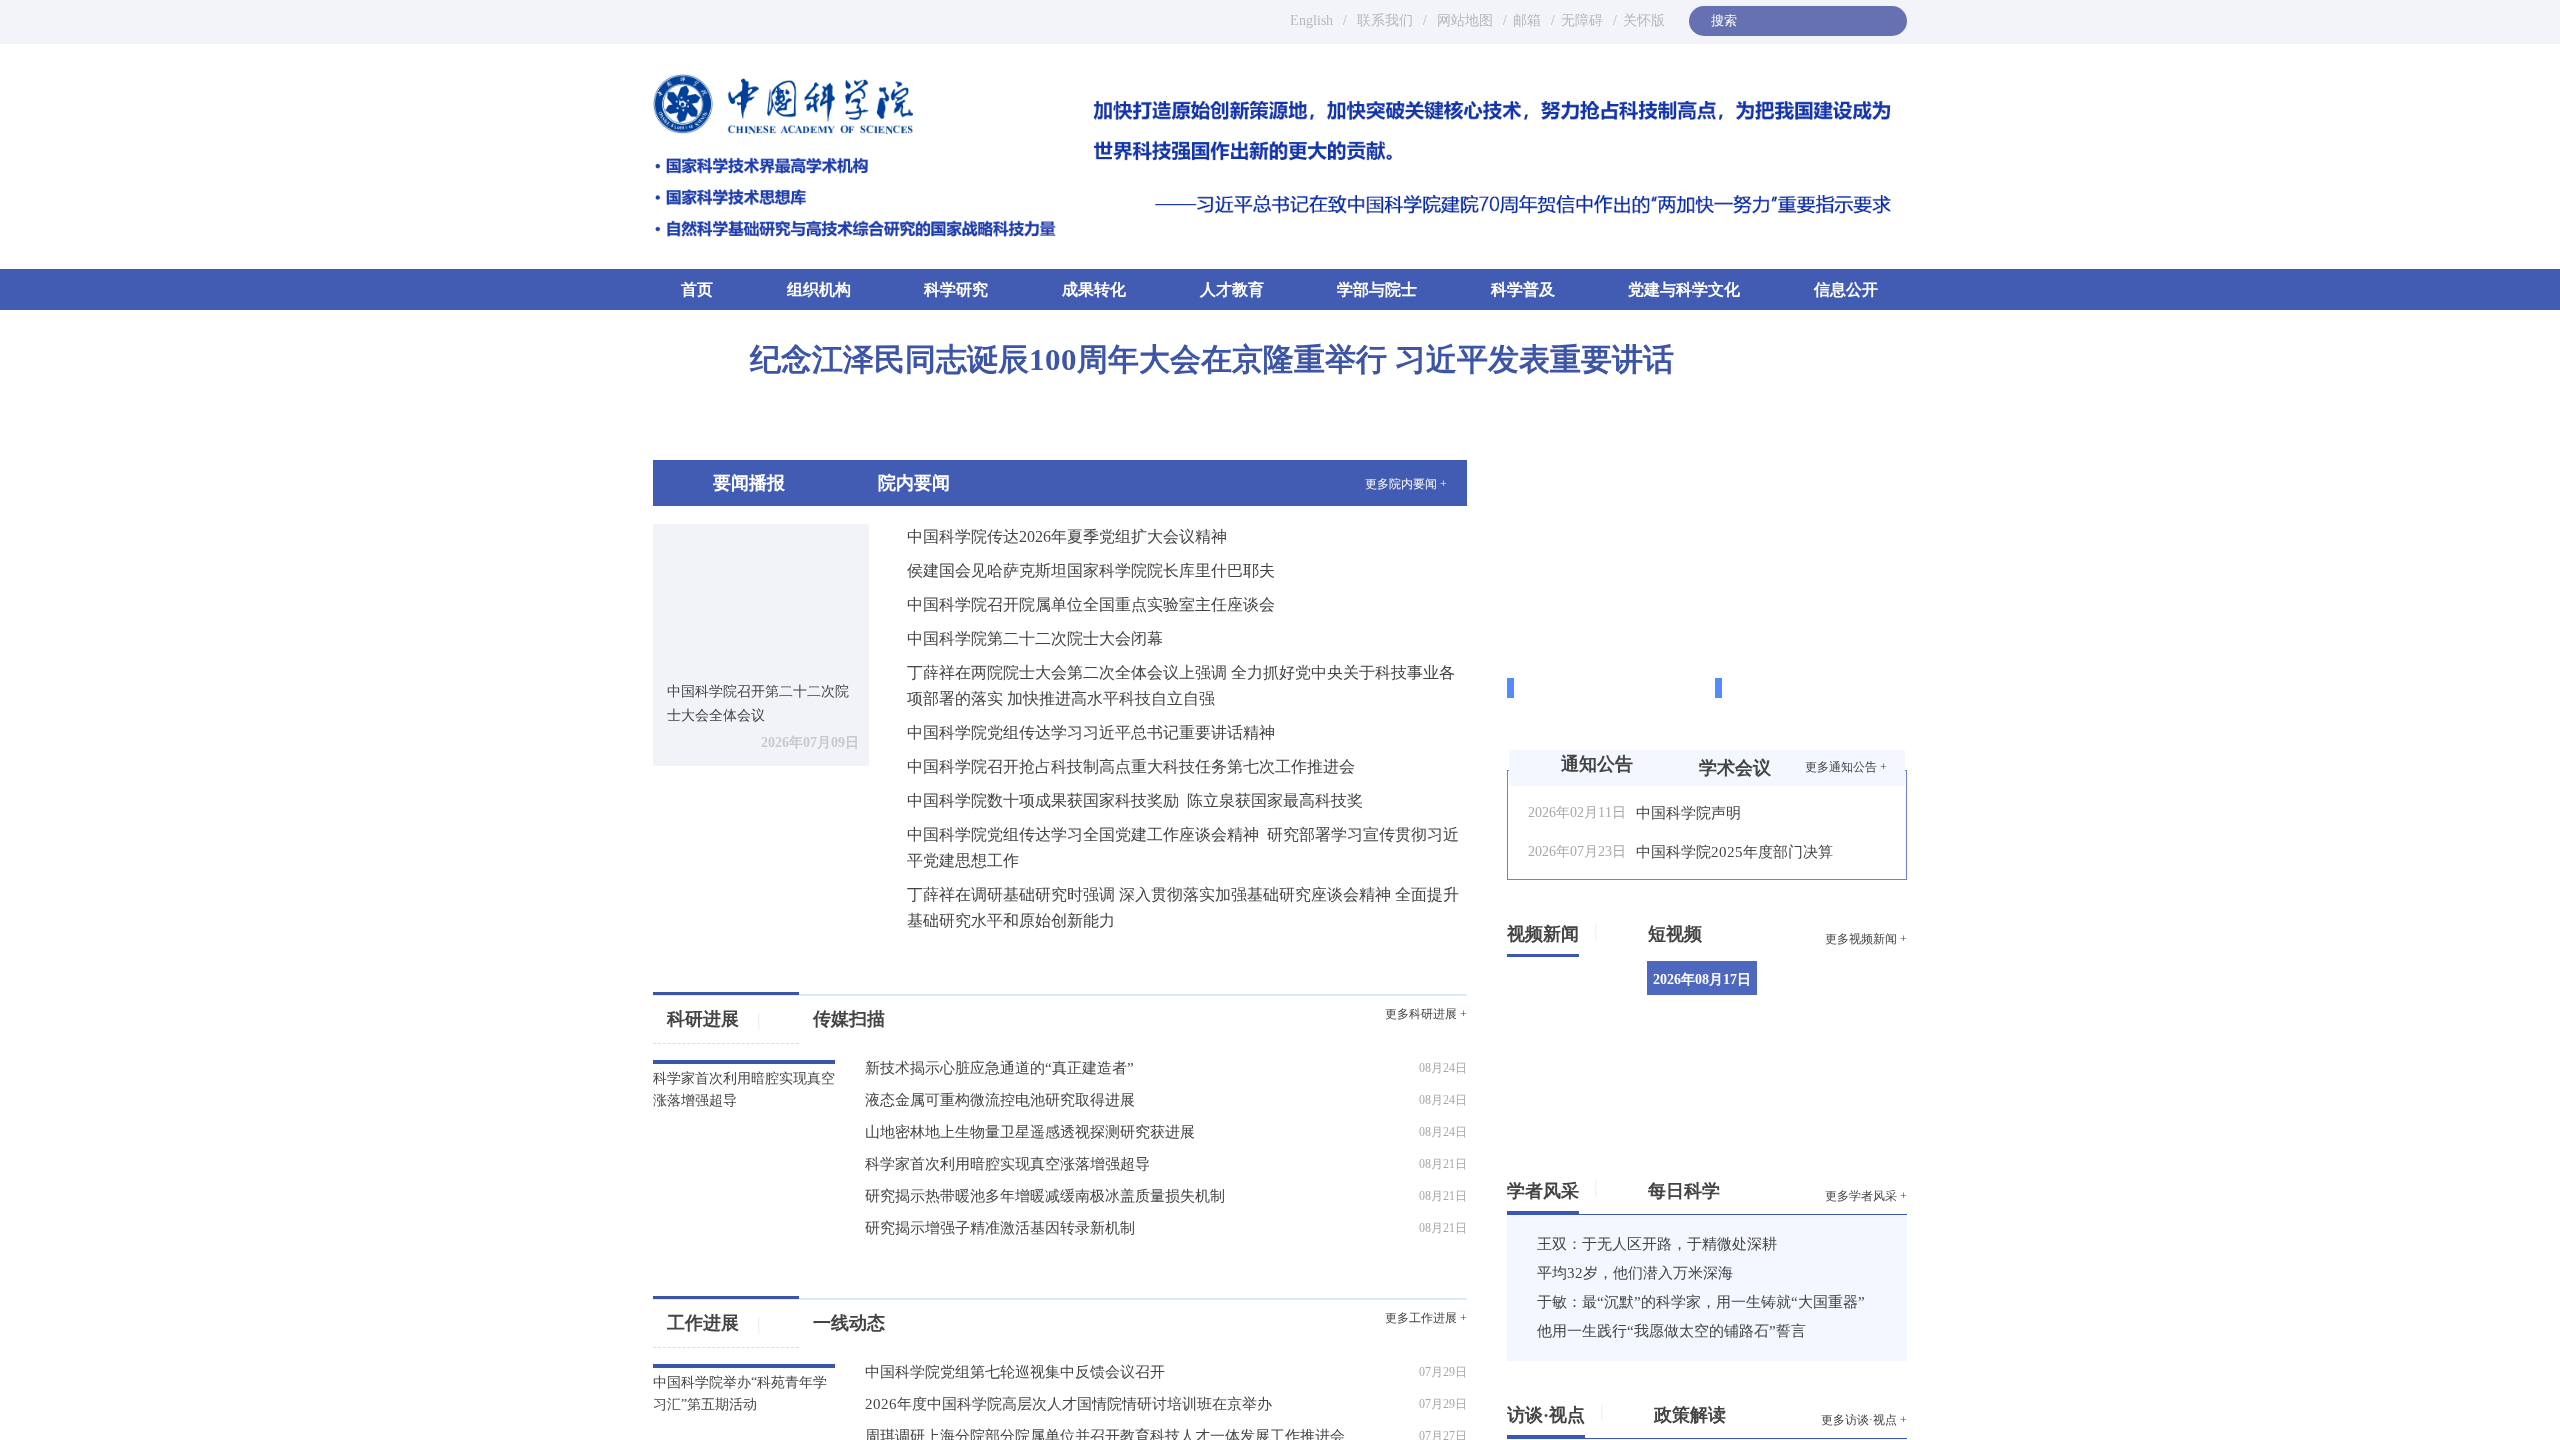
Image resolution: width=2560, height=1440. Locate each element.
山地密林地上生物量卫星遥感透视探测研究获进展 (1030, 1132)
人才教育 (1232, 289)
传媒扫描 (849, 1019)
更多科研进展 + (1426, 1014)
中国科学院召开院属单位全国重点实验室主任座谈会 (1091, 604)
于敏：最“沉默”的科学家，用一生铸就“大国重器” (1701, 1302)
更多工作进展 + (1426, 1318)
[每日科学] (1727, 1187)
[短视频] (1709, 930)
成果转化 (1094, 289)
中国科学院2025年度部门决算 (1734, 852)
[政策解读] (1733, 1411)
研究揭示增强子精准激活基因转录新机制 (1000, 1228)
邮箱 (1527, 20)
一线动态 (887, 1323)
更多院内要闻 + (1406, 484)
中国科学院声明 (1688, 813)
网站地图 (1463, 20)
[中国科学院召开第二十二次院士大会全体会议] (761, 595)
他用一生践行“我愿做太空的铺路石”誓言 (1671, 1331)
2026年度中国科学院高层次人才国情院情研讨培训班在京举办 (1068, 1404)
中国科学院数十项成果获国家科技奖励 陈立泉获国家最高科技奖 (1135, 800)
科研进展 (714, 1019)
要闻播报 (749, 483)
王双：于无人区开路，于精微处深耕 (1657, 1244)
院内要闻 (914, 483)
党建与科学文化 (1684, 289)
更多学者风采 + (1866, 1196)
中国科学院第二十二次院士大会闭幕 (1035, 638)
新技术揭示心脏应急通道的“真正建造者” (999, 1068)
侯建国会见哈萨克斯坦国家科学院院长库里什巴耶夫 (1091, 570)
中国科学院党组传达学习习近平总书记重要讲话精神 (1091, 732)
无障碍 (1582, 20)
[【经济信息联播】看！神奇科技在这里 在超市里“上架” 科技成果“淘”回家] (1848, 998)
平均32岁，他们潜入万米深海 (1635, 1273)
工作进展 (714, 1323)
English (1311, 20)
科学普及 (1523, 289)
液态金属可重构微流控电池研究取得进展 (1000, 1100)
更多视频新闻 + (1866, 939)
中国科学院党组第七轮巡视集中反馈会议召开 (1015, 1372)
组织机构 (819, 289)
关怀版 (1644, 20)
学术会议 (1735, 768)
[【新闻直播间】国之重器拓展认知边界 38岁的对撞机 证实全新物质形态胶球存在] (1848, 1096)
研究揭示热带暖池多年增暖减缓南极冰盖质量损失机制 (1045, 1196)
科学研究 (956, 289)
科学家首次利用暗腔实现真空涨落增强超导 (1007, 1164)
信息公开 (1846, 289)
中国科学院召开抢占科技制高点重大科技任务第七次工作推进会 (1131, 766)
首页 (697, 288)
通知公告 (1597, 764)
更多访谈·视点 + (1864, 1420)
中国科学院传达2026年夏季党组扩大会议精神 (1067, 536)
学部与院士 (1377, 289)
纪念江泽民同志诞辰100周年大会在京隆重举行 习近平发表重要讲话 (1212, 359)
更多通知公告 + (1846, 767)
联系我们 (1385, 20)
